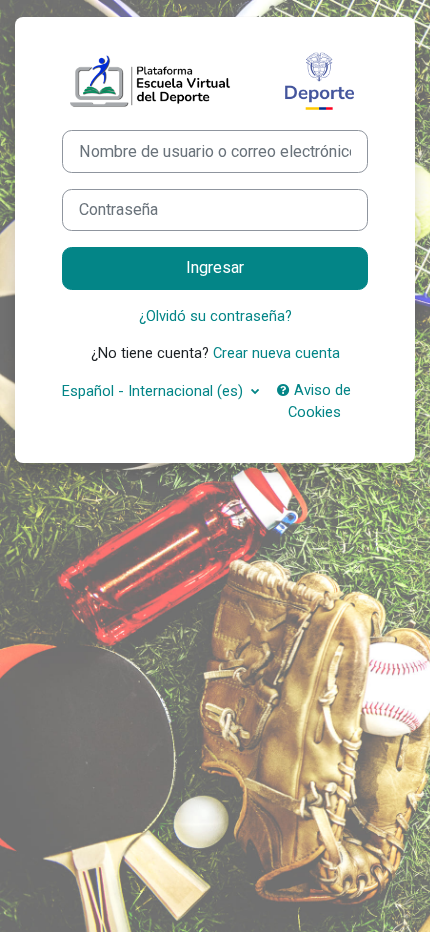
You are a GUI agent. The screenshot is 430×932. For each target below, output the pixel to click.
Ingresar (215, 267)
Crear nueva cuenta (276, 353)
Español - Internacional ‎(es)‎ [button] (154, 391)
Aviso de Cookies (320, 401)
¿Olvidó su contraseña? (215, 316)
